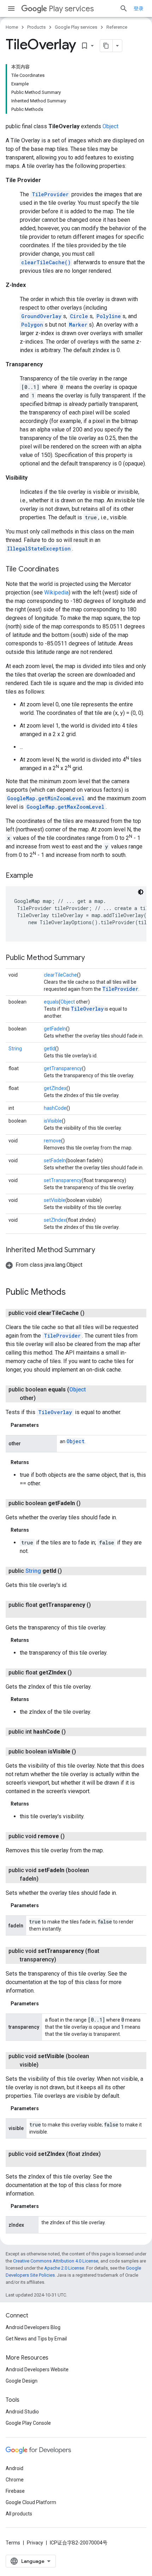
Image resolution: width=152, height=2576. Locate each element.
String (15, 1049)
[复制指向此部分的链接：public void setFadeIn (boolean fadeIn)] (46, 1879)
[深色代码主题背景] (141, 892)
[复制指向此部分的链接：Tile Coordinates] (66, 570)
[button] (44, 1265)
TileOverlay (87, 1009)
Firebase (15, 2491)
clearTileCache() (46, 262)
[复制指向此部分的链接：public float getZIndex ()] (79, 1673)
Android (14, 2468)
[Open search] (124, 9)
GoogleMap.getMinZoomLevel (46, 798)
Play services (71, 9)
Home (12, 27)
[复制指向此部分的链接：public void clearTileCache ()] (92, 1313)
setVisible (55, 1200)
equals (51, 1002)
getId (49, 1049)
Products (36, 27)
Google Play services (76, 27)
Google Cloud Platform (31, 2502)
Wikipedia (56, 592)
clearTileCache (60, 975)
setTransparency (63, 1180)
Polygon (32, 325)
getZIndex (55, 1088)
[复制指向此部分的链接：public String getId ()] (69, 1571)
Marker (78, 325)
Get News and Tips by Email (36, 2339)
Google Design (22, 2381)
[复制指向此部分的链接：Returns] (36, 1462)
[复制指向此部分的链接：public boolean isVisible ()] (83, 1752)
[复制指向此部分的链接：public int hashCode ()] (73, 1732)
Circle (79, 316)
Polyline (109, 316)
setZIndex (55, 1220)
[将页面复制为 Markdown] (106, 46)
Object (110, 126)
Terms (13, 2543)
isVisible (53, 1121)
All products (19, 2514)
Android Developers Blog (33, 2327)
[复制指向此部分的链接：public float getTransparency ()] (27, 1614)
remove (52, 1141)
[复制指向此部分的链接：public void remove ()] (72, 1836)
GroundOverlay (41, 316)
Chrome (15, 2480)
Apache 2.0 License (64, 2268)
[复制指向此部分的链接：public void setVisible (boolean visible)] (46, 2065)
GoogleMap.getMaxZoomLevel (65, 807)
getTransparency (63, 1068)
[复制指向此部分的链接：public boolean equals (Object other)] (43, 1398)
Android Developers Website (37, 2369)
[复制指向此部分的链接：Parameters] (46, 1425)
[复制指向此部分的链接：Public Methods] (73, 1293)
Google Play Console (28, 2423)
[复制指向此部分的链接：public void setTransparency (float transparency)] (63, 1960)
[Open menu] (11, 9)
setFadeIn (55, 1160)
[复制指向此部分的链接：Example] (40, 876)
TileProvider (50, 194)
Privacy (35, 2543)
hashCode (55, 1108)
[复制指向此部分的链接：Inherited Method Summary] (102, 1250)
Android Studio (22, 2412)
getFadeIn (55, 1029)
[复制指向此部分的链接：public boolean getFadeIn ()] (88, 1503)
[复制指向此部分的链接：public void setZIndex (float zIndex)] (27, 2163)
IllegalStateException (39, 549)
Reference (117, 27)
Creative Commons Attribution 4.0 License (56, 2261)
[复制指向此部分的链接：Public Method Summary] (92, 958)
